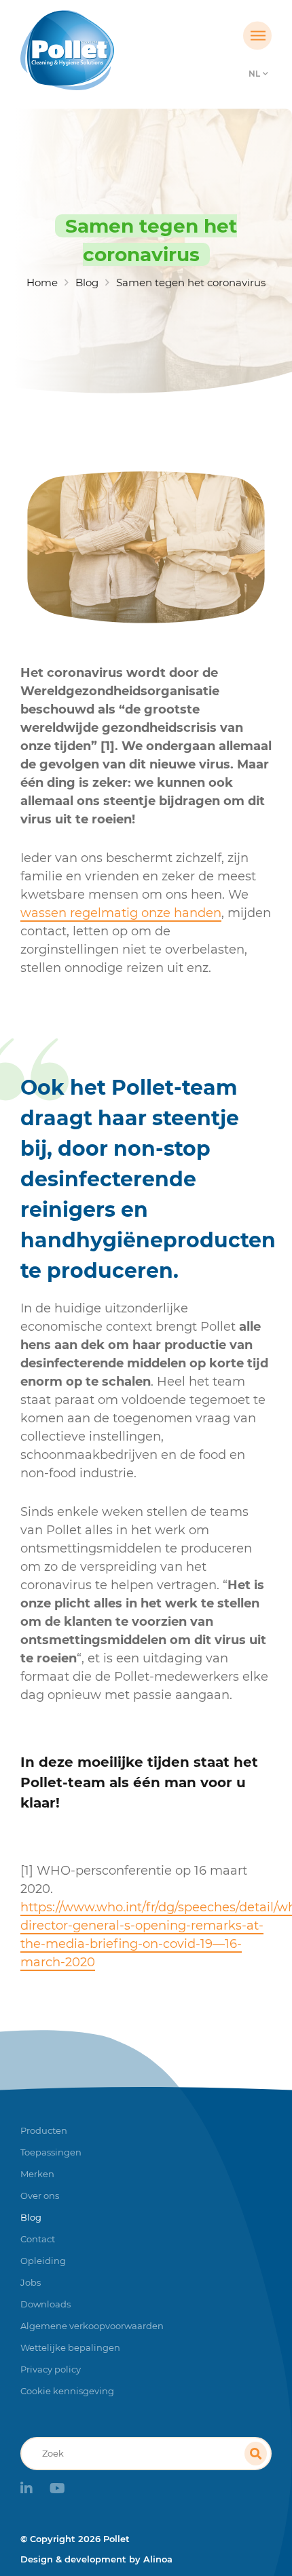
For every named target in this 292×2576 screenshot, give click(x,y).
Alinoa (158, 2559)
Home (42, 282)
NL (254, 74)
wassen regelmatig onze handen (121, 913)
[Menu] (257, 36)
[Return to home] (115, 50)
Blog (87, 282)
